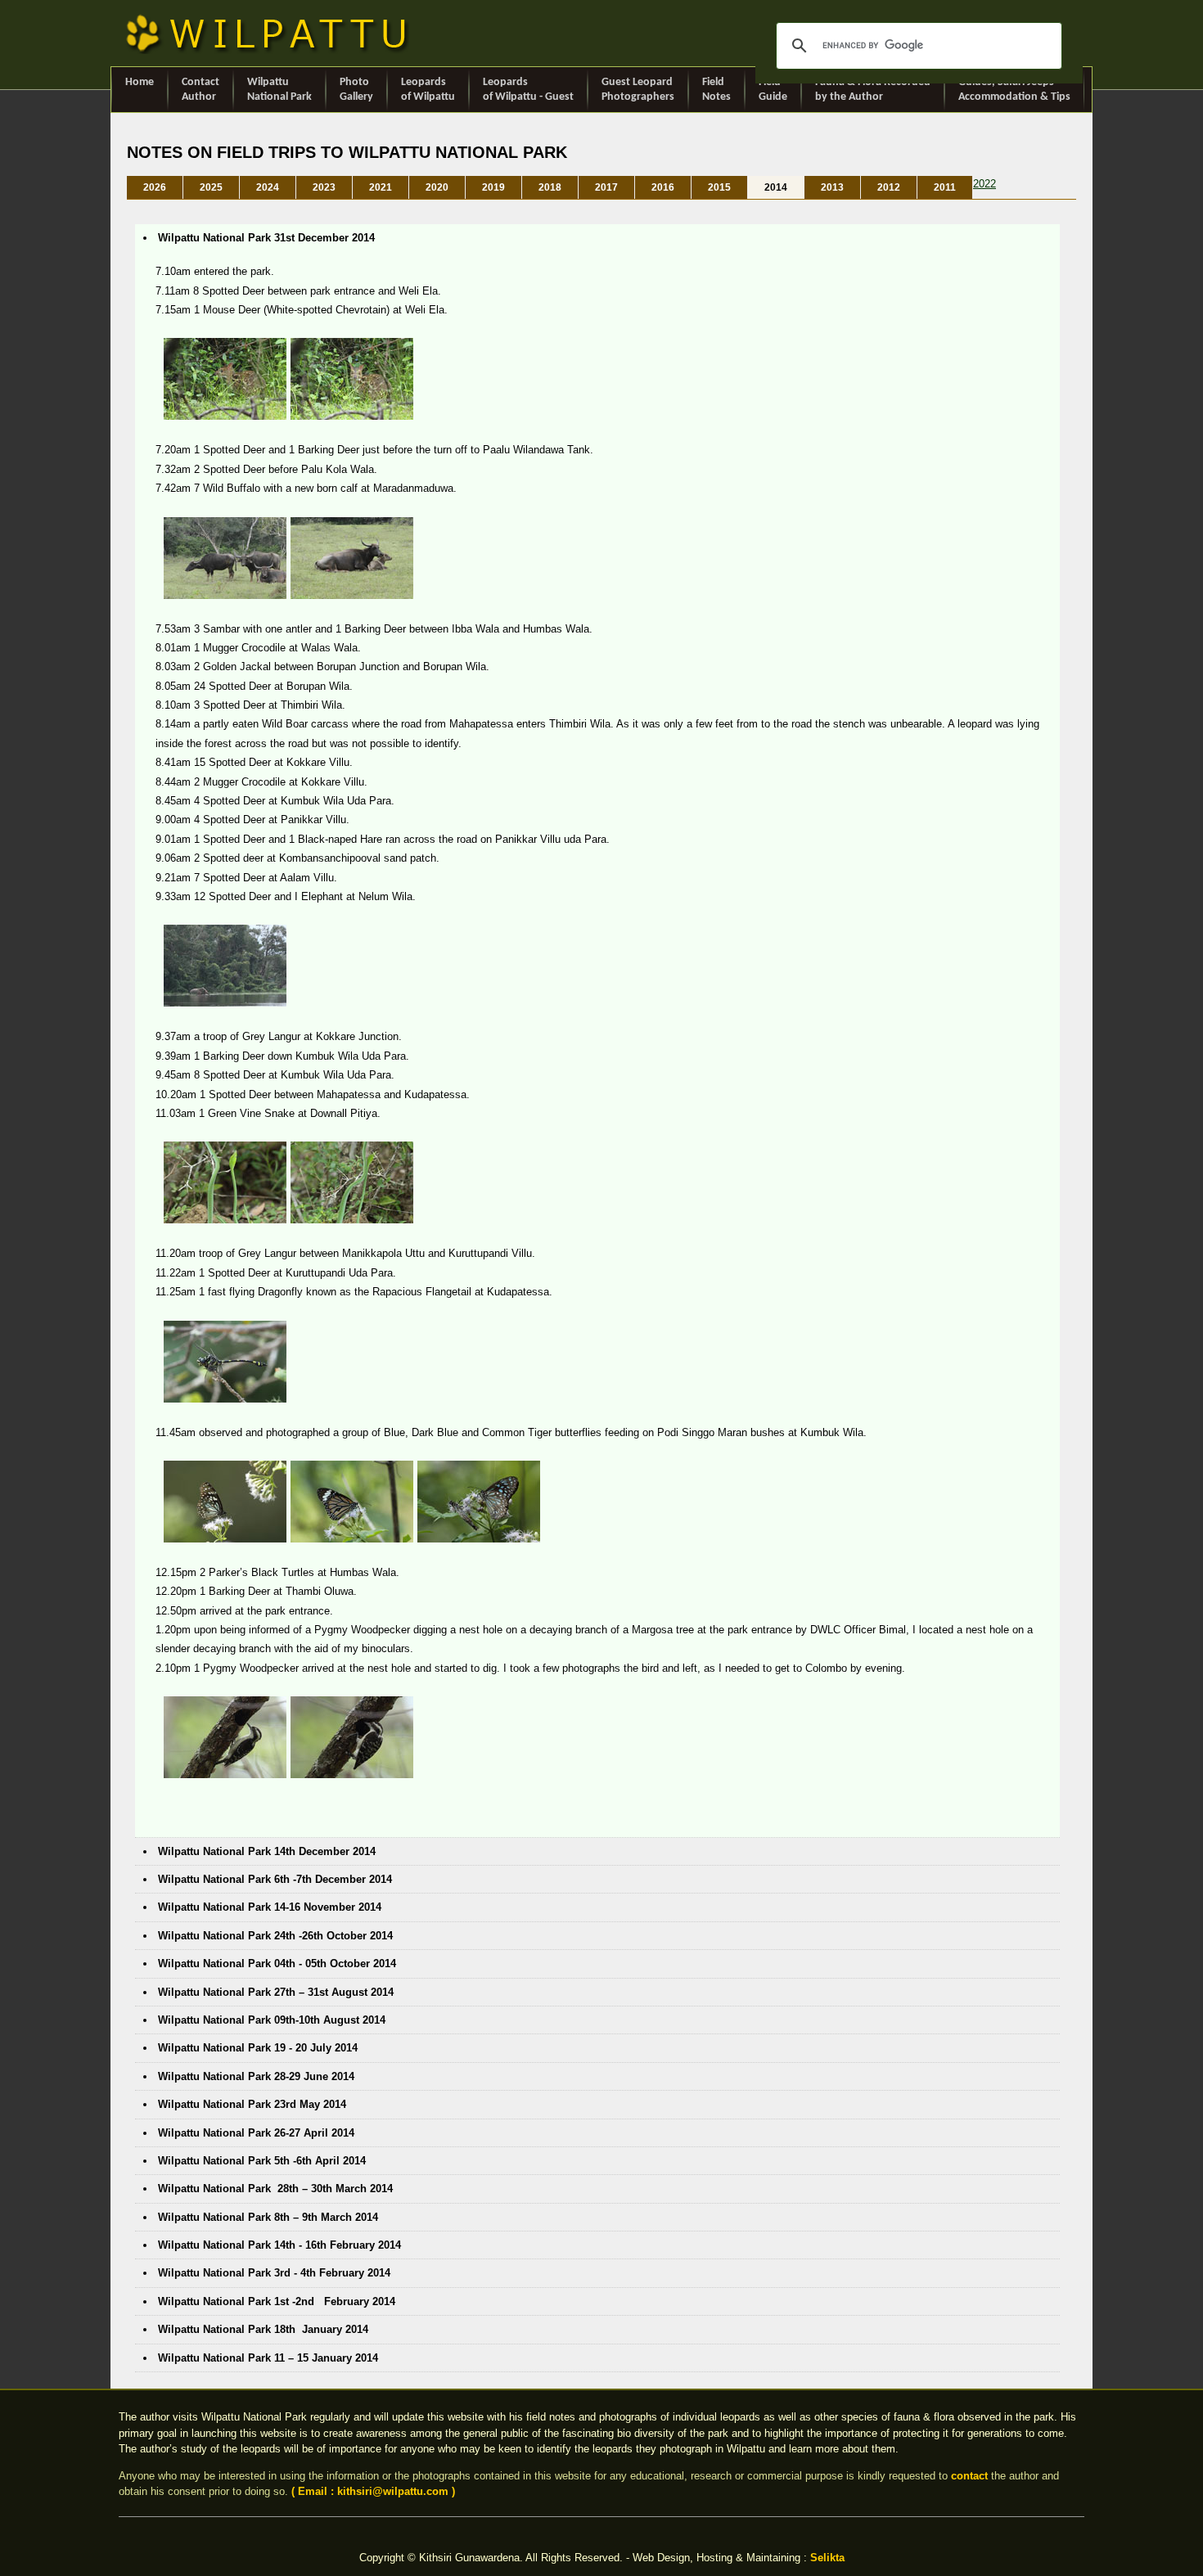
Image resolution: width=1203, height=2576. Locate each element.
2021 (381, 187)
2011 (945, 187)
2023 (324, 187)
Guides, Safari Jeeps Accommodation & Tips (1014, 90)
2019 (493, 187)
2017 (606, 187)
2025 (211, 187)
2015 (719, 187)
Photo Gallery (356, 90)
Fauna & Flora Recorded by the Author (873, 90)
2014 (776, 187)
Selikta (827, 2558)
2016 (663, 187)
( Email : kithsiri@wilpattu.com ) (373, 2491)
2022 (984, 184)
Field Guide (773, 90)
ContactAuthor (200, 90)
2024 (268, 187)
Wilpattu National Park (279, 90)
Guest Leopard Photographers (638, 90)
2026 (155, 187)
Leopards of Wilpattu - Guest (528, 90)
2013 (832, 187)
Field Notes (716, 90)
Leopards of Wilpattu (428, 90)
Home (140, 82)
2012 (889, 187)
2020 (437, 187)
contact (969, 2476)
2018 (550, 187)
